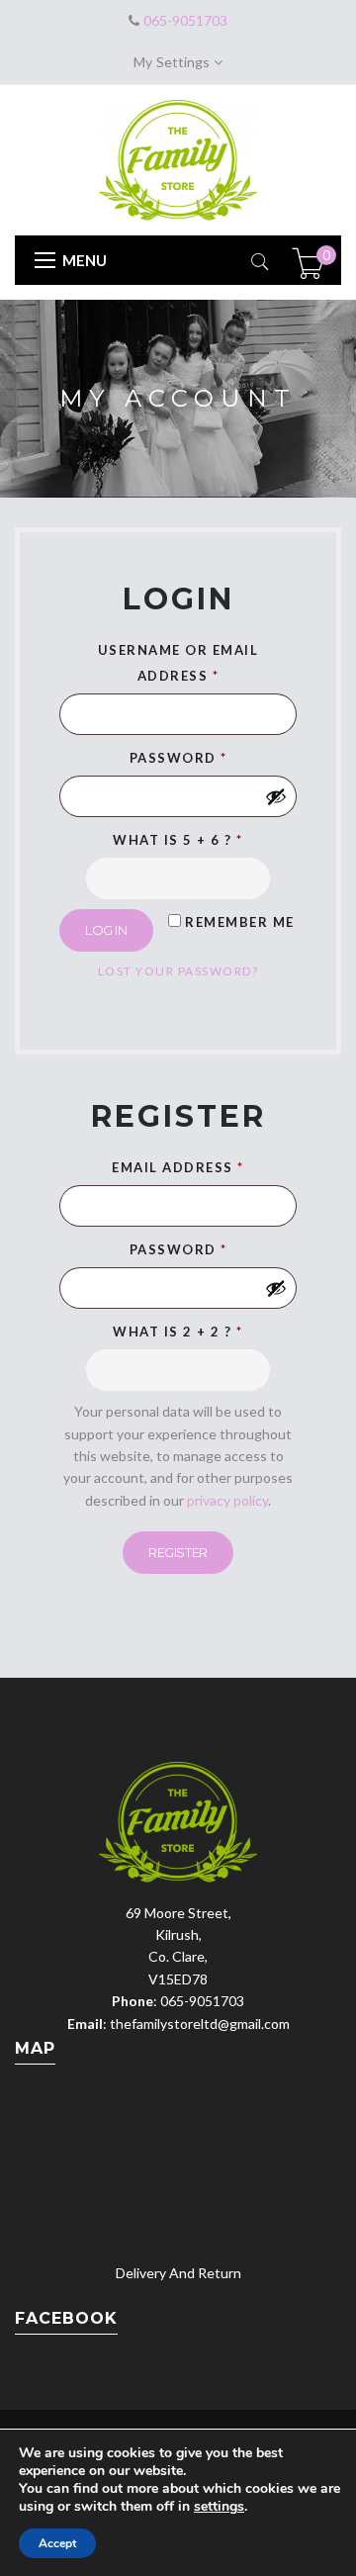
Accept (57, 2543)
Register (178, 1552)
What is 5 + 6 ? (178, 840)
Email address (178, 1167)
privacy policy (227, 1500)
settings (219, 2507)
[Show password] (276, 796)
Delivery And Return (178, 2273)
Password (178, 758)
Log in (106, 930)
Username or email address (178, 663)
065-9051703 (183, 20)
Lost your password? (178, 971)
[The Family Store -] (178, 158)
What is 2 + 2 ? (178, 1332)
